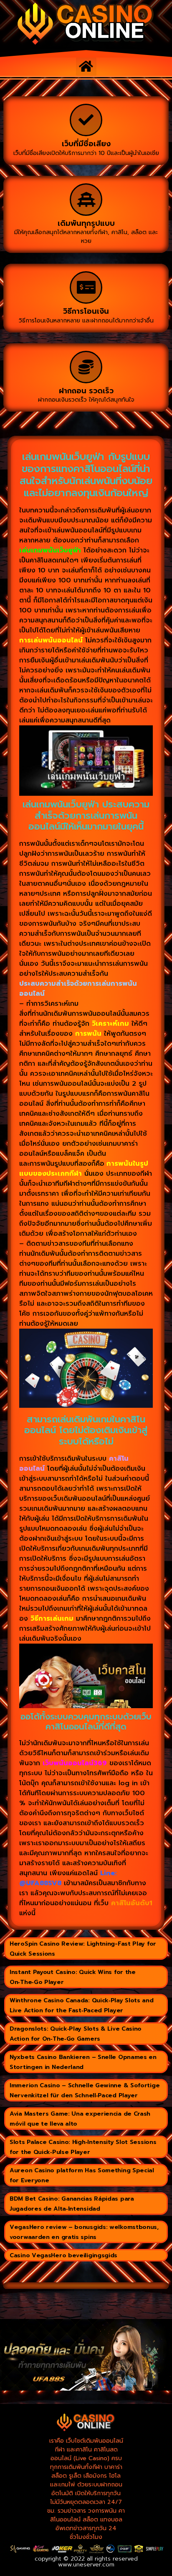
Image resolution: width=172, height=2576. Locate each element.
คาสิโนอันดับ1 (132, 1903)
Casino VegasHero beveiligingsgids (63, 2255)
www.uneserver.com (86, 2565)
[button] (86, 66)
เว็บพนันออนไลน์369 (75, 1763)
